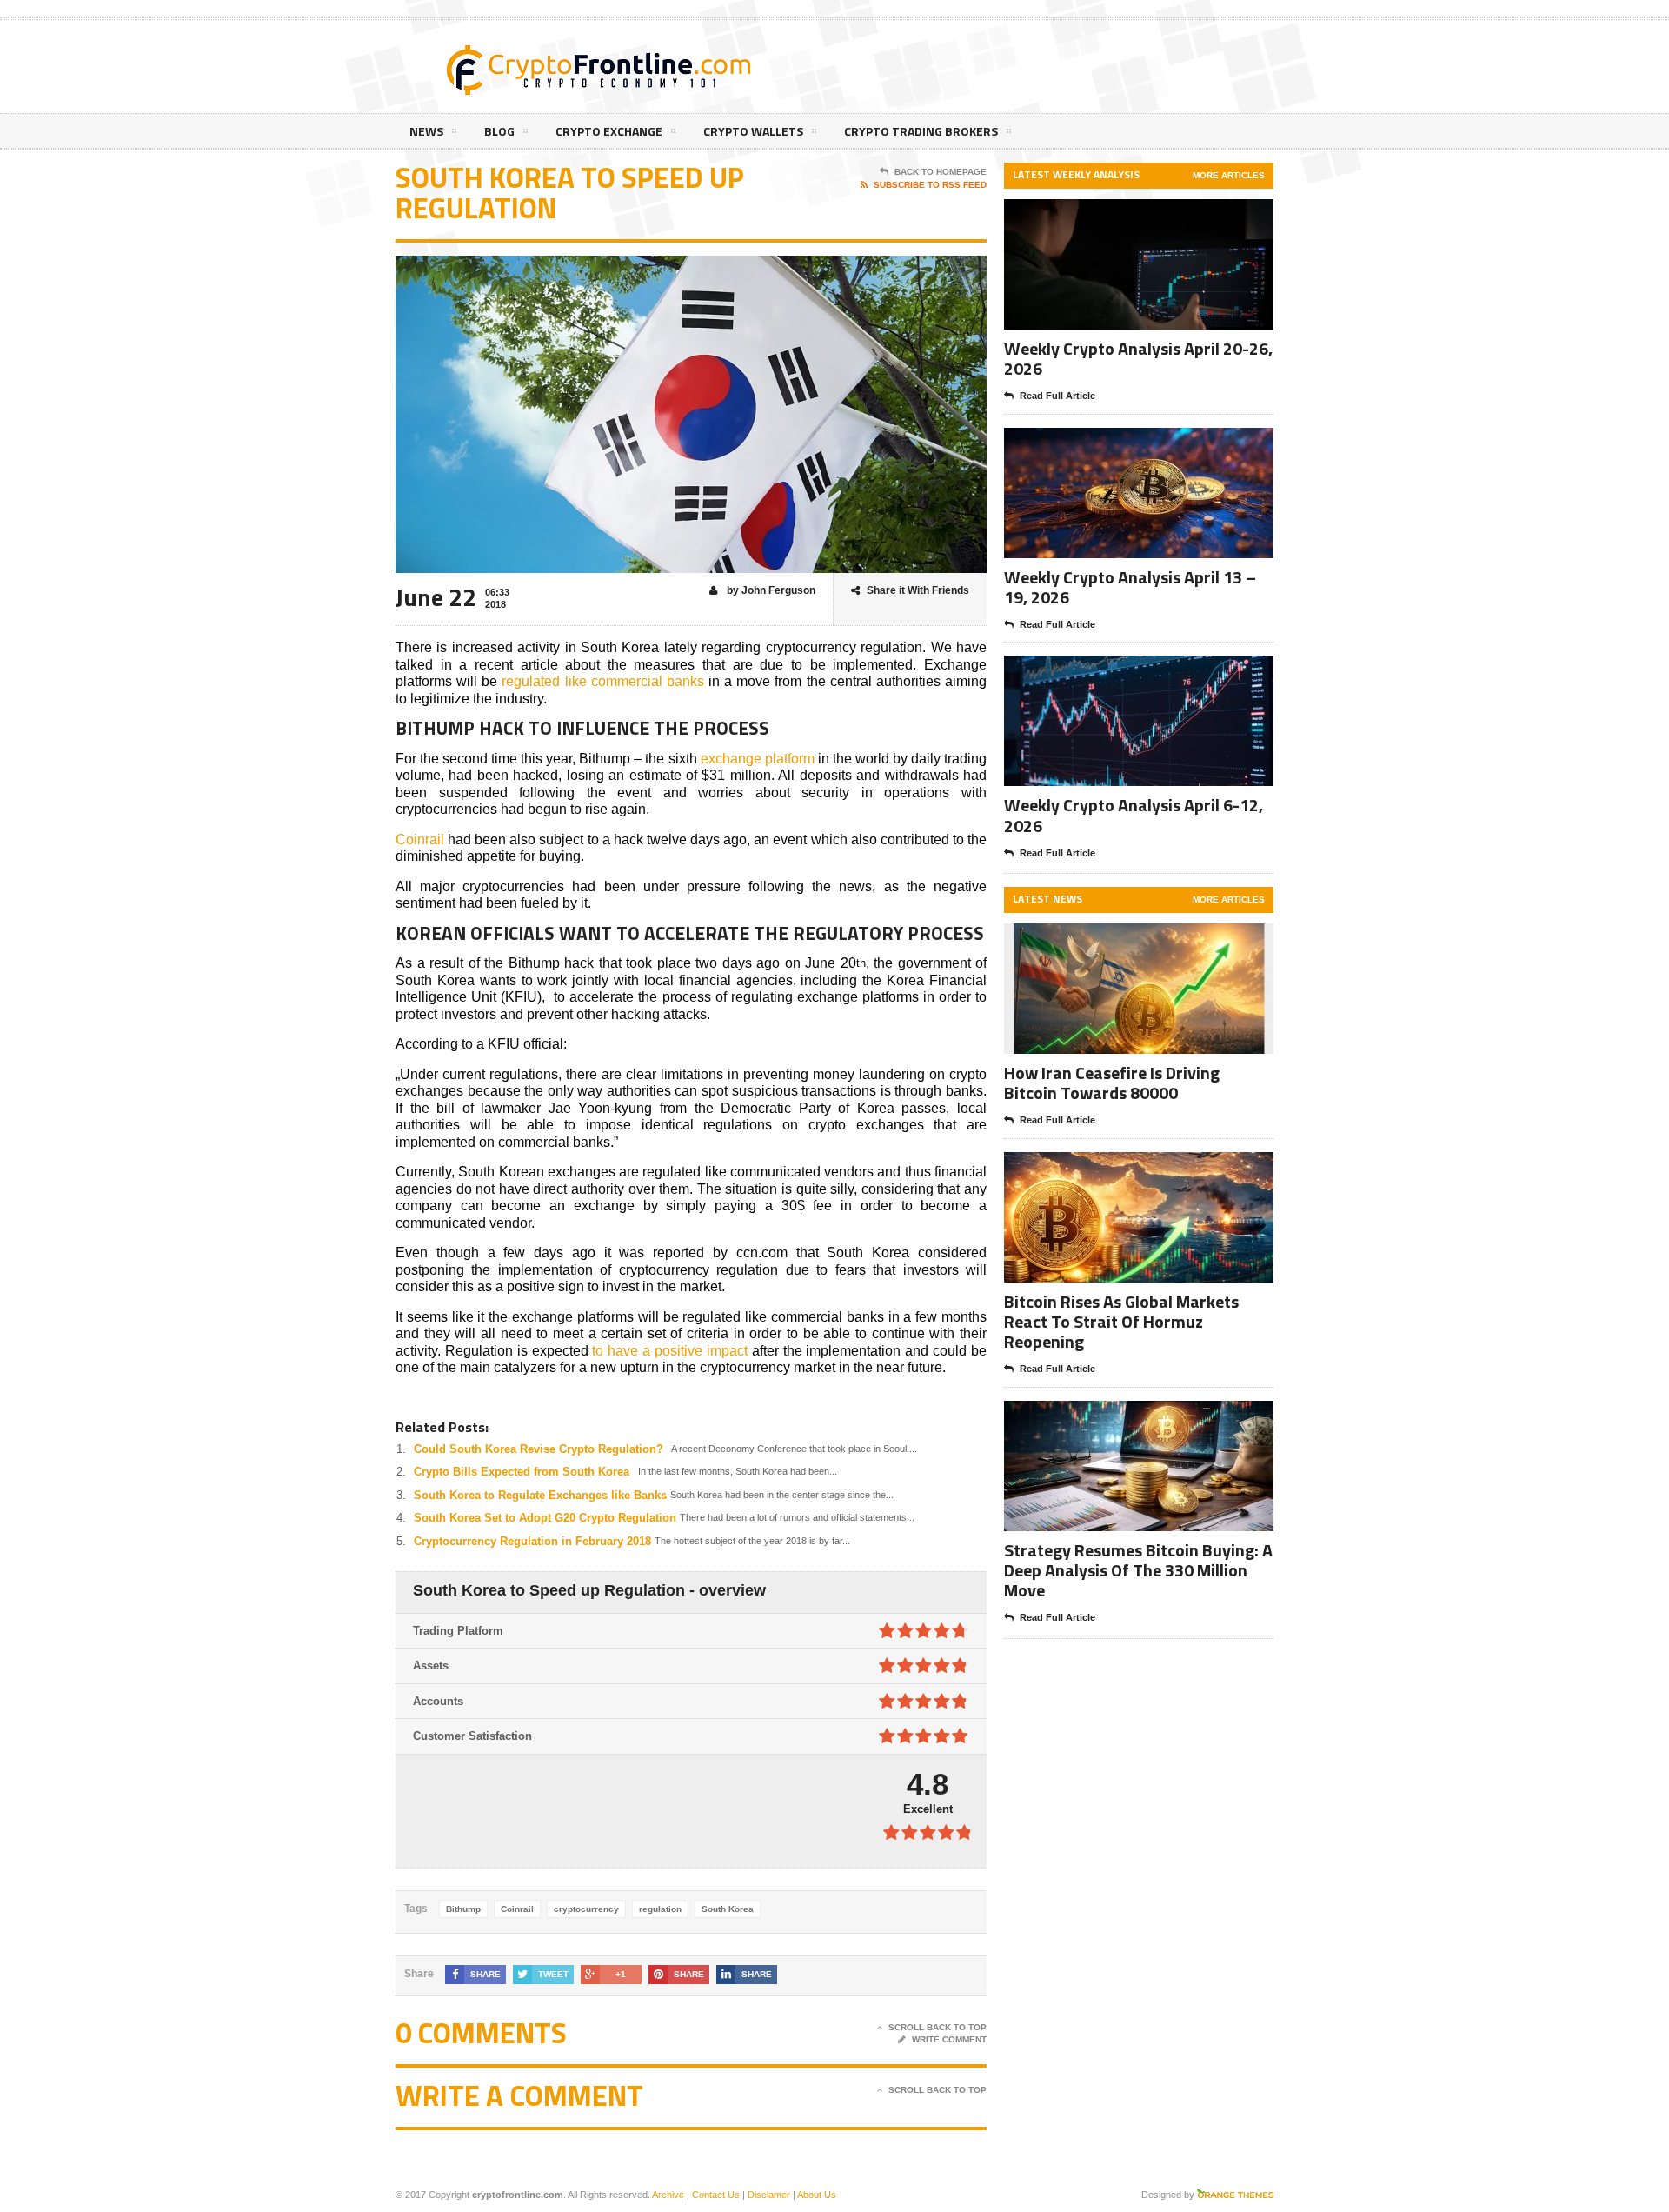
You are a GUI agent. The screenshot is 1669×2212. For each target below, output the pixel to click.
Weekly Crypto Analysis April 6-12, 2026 (1134, 815)
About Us (817, 2195)
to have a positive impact (669, 1351)
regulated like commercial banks (602, 681)
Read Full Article (1057, 396)
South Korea (728, 1909)
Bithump (463, 1909)
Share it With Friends (918, 590)
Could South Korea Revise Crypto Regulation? (539, 1449)
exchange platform (758, 759)
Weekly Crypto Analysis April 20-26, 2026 (1138, 358)
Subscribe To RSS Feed (930, 185)
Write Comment (949, 2039)
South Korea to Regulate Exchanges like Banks (540, 1495)
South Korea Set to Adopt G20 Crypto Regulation (545, 1518)
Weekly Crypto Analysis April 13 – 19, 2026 (1130, 587)
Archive (668, 2195)
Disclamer (769, 2195)
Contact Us (716, 2195)
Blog (499, 131)
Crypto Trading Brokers (921, 131)
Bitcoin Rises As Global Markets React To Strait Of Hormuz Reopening (1121, 1321)
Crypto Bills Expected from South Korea (522, 1472)
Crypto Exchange (609, 131)
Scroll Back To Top (938, 2027)
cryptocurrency (586, 1909)
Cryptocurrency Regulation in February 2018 (532, 1541)
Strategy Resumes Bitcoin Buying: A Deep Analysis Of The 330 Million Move (1138, 1570)
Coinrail (420, 839)
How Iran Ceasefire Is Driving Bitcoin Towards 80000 (1112, 1083)
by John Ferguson (770, 590)
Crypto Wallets (753, 131)
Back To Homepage (941, 172)
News (426, 131)
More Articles (1229, 175)
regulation (660, 1909)
